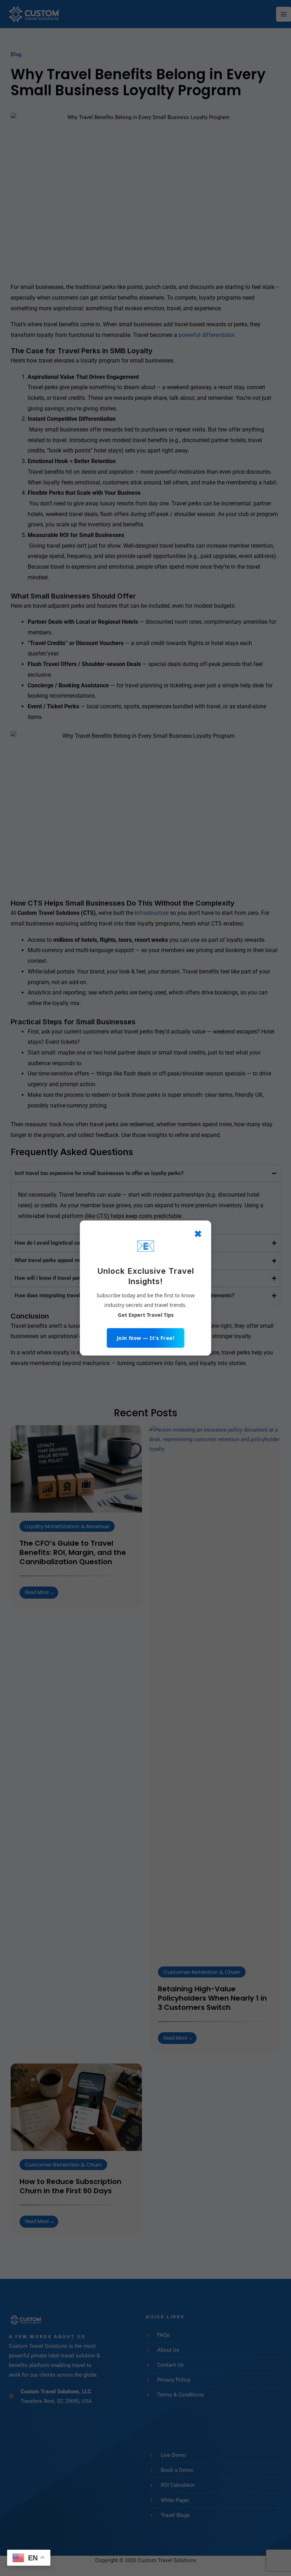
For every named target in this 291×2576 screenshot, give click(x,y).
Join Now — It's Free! (146, 1338)
